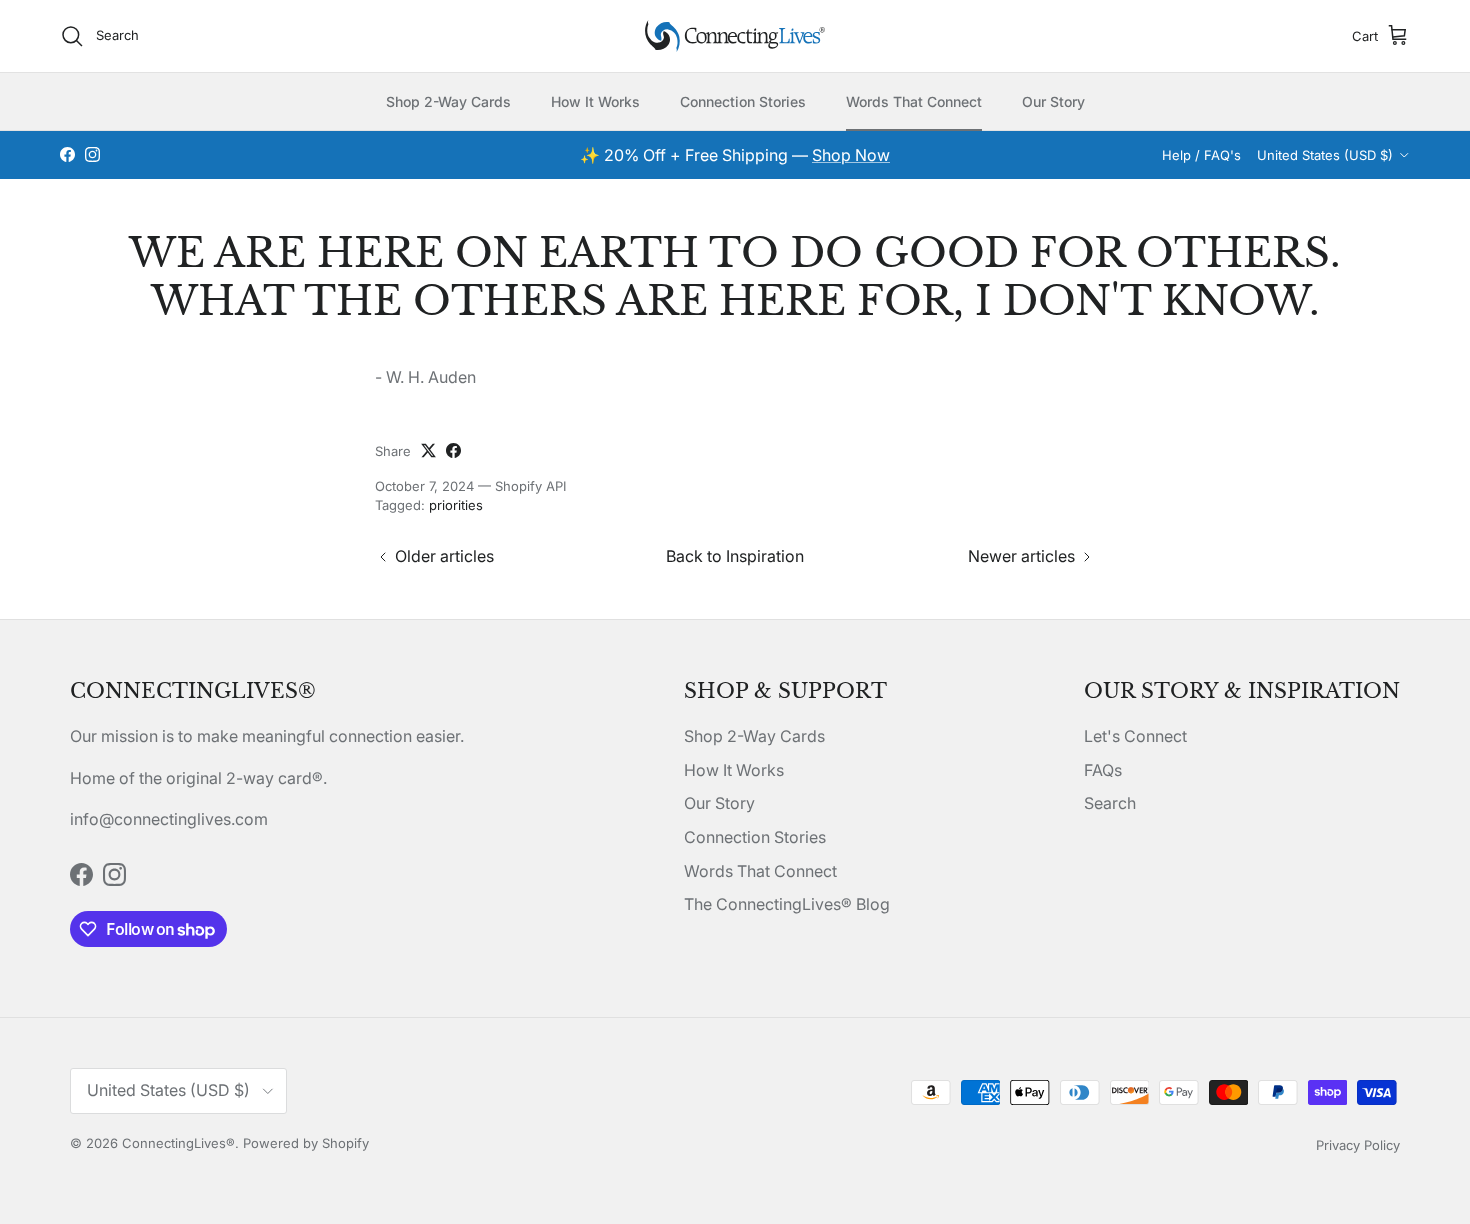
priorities (456, 505)
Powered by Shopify (306, 1143)
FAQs (1103, 770)
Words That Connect (914, 101)
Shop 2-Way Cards (448, 101)
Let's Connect (1135, 736)
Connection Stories (743, 101)
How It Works (595, 101)
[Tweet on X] (428, 450)
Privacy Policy (1358, 1145)
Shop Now (851, 155)
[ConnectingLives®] (735, 36)
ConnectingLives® (178, 1143)
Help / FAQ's (1201, 155)
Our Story (1053, 101)
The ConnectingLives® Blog (787, 904)
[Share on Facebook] (453, 450)
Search (1110, 803)
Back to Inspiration (735, 556)
